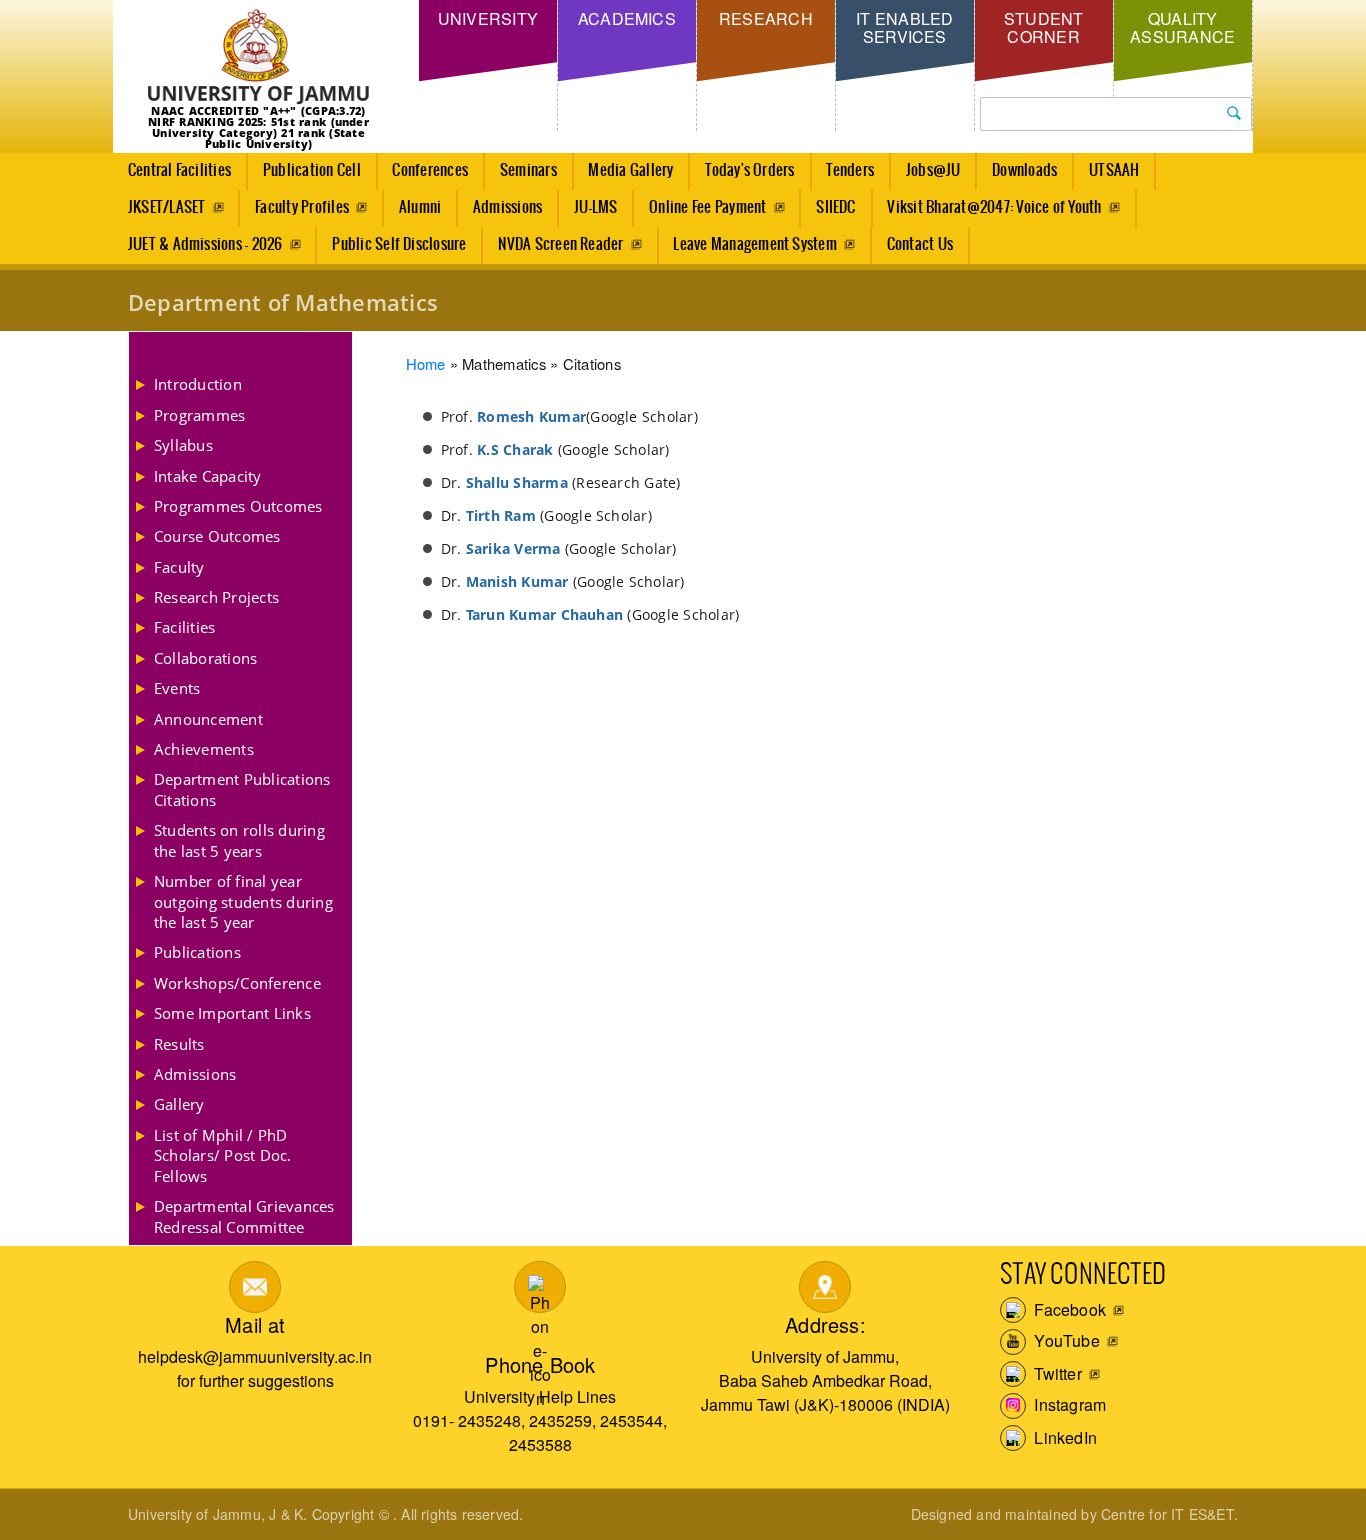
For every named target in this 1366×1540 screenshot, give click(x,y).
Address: (825, 1324)
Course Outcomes (217, 536)
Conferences (430, 170)
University (488, 18)
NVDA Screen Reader (560, 244)
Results (179, 1044)
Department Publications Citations (242, 789)
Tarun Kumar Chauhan (545, 614)
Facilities (184, 627)
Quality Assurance (1182, 27)
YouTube (1065, 1340)
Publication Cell (312, 170)
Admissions (507, 207)
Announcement (208, 719)
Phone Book (540, 1364)
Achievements (204, 749)
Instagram (1068, 1404)
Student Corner (1044, 27)
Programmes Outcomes (238, 506)
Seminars (528, 170)
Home (426, 363)
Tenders (850, 170)
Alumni (420, 207)
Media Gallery (630, 170)
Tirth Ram (501, 515)
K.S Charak (515, 449)
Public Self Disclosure (399, 244)
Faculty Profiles (302, 207)
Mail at (255, 1324)
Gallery (179, 1104)
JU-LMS (595, 207)
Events (177, 688)
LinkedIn (1063, 1437)
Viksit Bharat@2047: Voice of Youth (994, 207)
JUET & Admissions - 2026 (205, 244)
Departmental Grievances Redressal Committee (244, 1216)
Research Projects (216, 597)
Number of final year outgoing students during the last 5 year (243, 901)
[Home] (258, 57)
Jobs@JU (933, 170)
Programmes (199, 415)
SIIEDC (835, 207)
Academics (627, 18)
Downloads (1024, 170)
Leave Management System (755, 244)
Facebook (1068, 1309)
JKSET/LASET (167, 207)
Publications (197, 952)
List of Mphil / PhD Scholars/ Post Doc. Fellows (223, 1155)
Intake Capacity (208, 476)
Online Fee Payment (707, 207)
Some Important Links (232, 1013)
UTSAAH (1114, 170)
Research (766, 18)
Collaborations (205, 658)
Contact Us (920, 244)
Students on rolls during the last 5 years (239, 840)
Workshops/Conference (237, 983)
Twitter (1056, 1373)
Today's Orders (749, 170)
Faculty (179, 567)
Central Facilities (179, 170)
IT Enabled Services (904, 27)
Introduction (198, 384)
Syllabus (183, 445)
